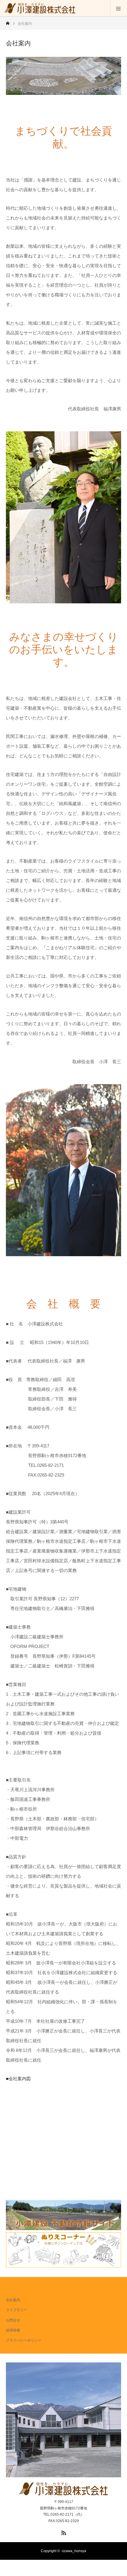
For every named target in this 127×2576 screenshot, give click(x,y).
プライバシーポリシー (24, 2340)
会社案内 (13, 2300)
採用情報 (13, 2330)
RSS (63, 2532)
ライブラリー (17, 2310)
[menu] (119, 8)
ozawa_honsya (74, 2551)
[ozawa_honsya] (40, 8)
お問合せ (13, 2320)
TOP (10, 2288)
